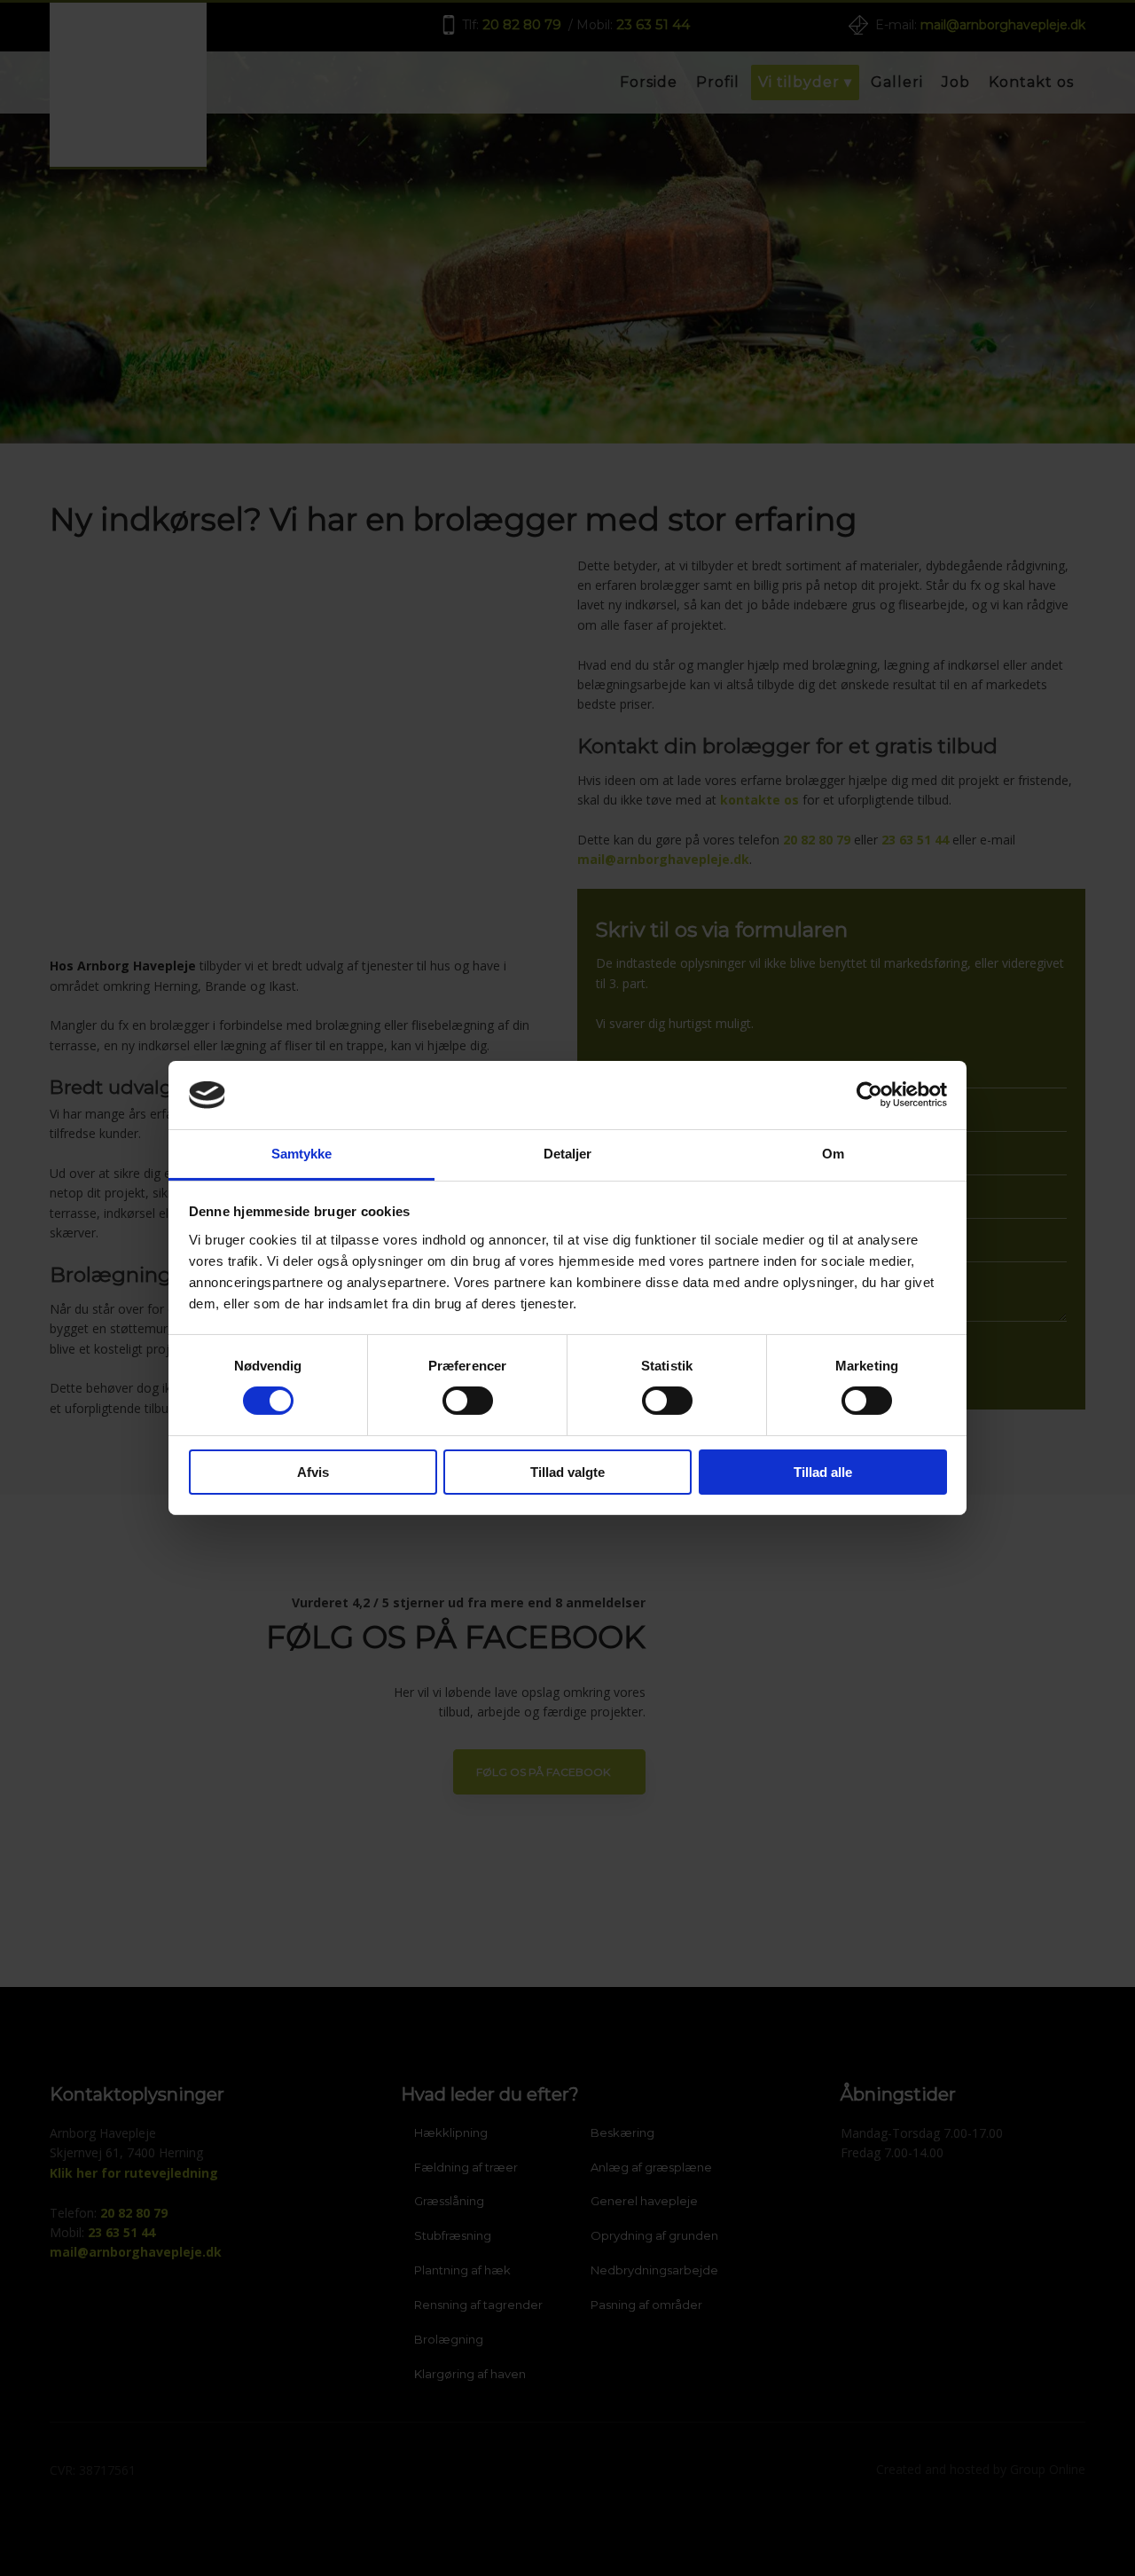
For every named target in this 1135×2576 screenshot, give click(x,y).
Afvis (313, 1472)
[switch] (468, 1401)
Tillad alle (823, 1472)
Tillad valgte (567, 1472)
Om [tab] (833, 1154)
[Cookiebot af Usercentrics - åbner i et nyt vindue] (869, 1095)
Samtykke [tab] (302, 1154)
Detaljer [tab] (568, 1154)
